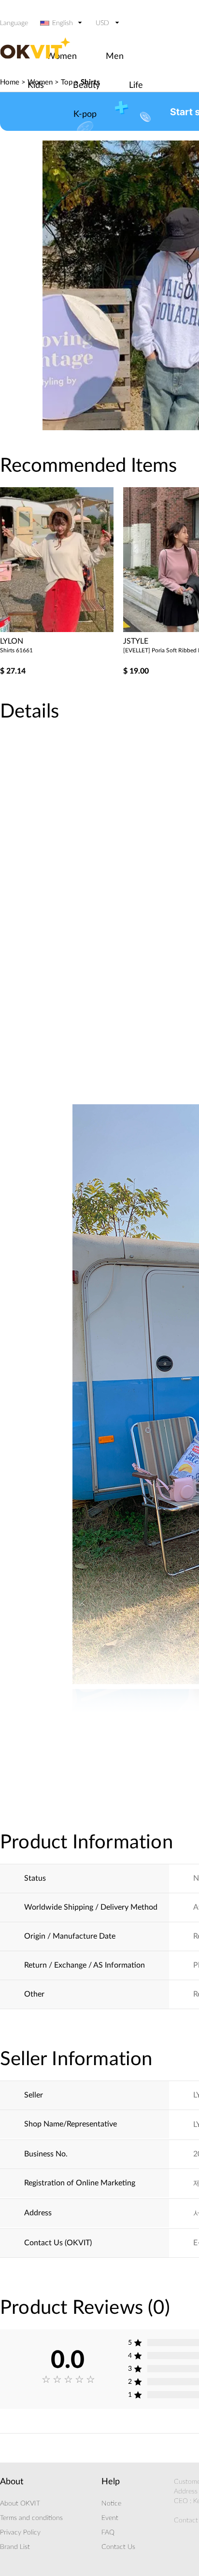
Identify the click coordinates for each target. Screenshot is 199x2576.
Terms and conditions (31, 2518)
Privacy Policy (20, 2533)
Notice (111, 2504)
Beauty (86, 85)
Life (136, 85)
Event (110, 2518)
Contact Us (118, 2547)
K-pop (85, 114)
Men (115, 56)
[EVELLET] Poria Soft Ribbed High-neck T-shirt (58, 650)
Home (10, 82)
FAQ (108, 2533)
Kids (36, 85)
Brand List (15, 2547)
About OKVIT (20, 2504)
